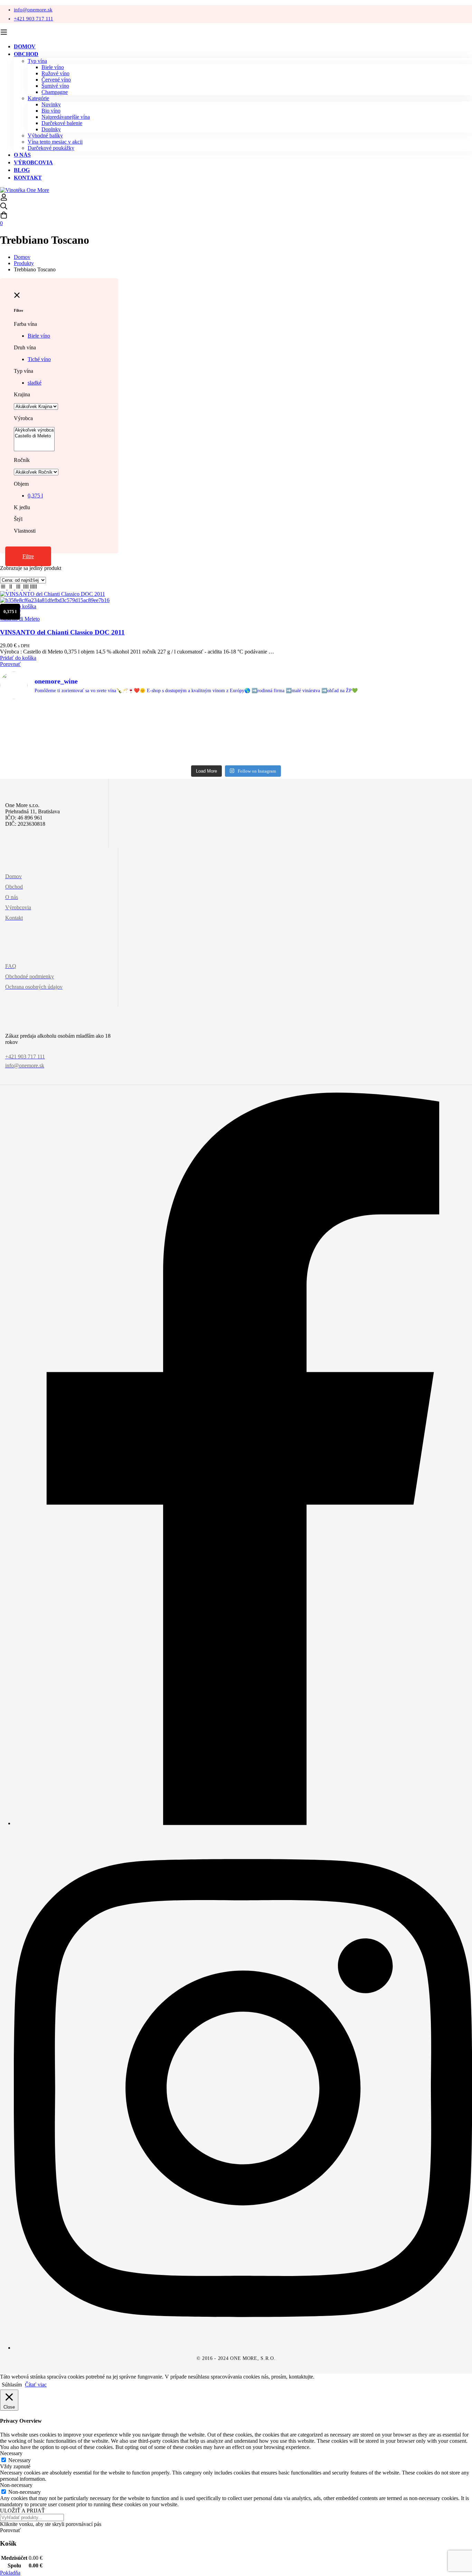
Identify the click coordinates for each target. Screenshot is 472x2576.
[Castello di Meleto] (34, 436)
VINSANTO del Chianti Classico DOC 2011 (62, 632)
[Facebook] (243, 1823)
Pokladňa (10, 2573)
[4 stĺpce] (27, 588)
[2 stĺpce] (11, 588)
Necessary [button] (11, 2453)
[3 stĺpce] (19, 588)
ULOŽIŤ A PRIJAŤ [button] (22, 2511)
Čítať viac (36, 2385)
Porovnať (10, 664)
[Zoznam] (4, 588)
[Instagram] (243, 2348)
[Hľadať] (236, 207)
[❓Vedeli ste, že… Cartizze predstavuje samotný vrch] (236, 733)
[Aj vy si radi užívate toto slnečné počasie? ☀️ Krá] (331, 733)
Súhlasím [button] (12, 2385)
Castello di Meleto (20, 619)
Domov (22, 257)
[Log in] (4, 199)
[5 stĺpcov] (34, 588)
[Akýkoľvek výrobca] (34, 430)
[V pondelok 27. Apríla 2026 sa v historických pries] (426, 733)
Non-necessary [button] (16, 2485)
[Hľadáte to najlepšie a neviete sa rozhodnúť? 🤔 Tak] (46, 733)
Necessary (20, 2460)
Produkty (24, 263)
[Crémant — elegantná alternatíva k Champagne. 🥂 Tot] (141, 733)
